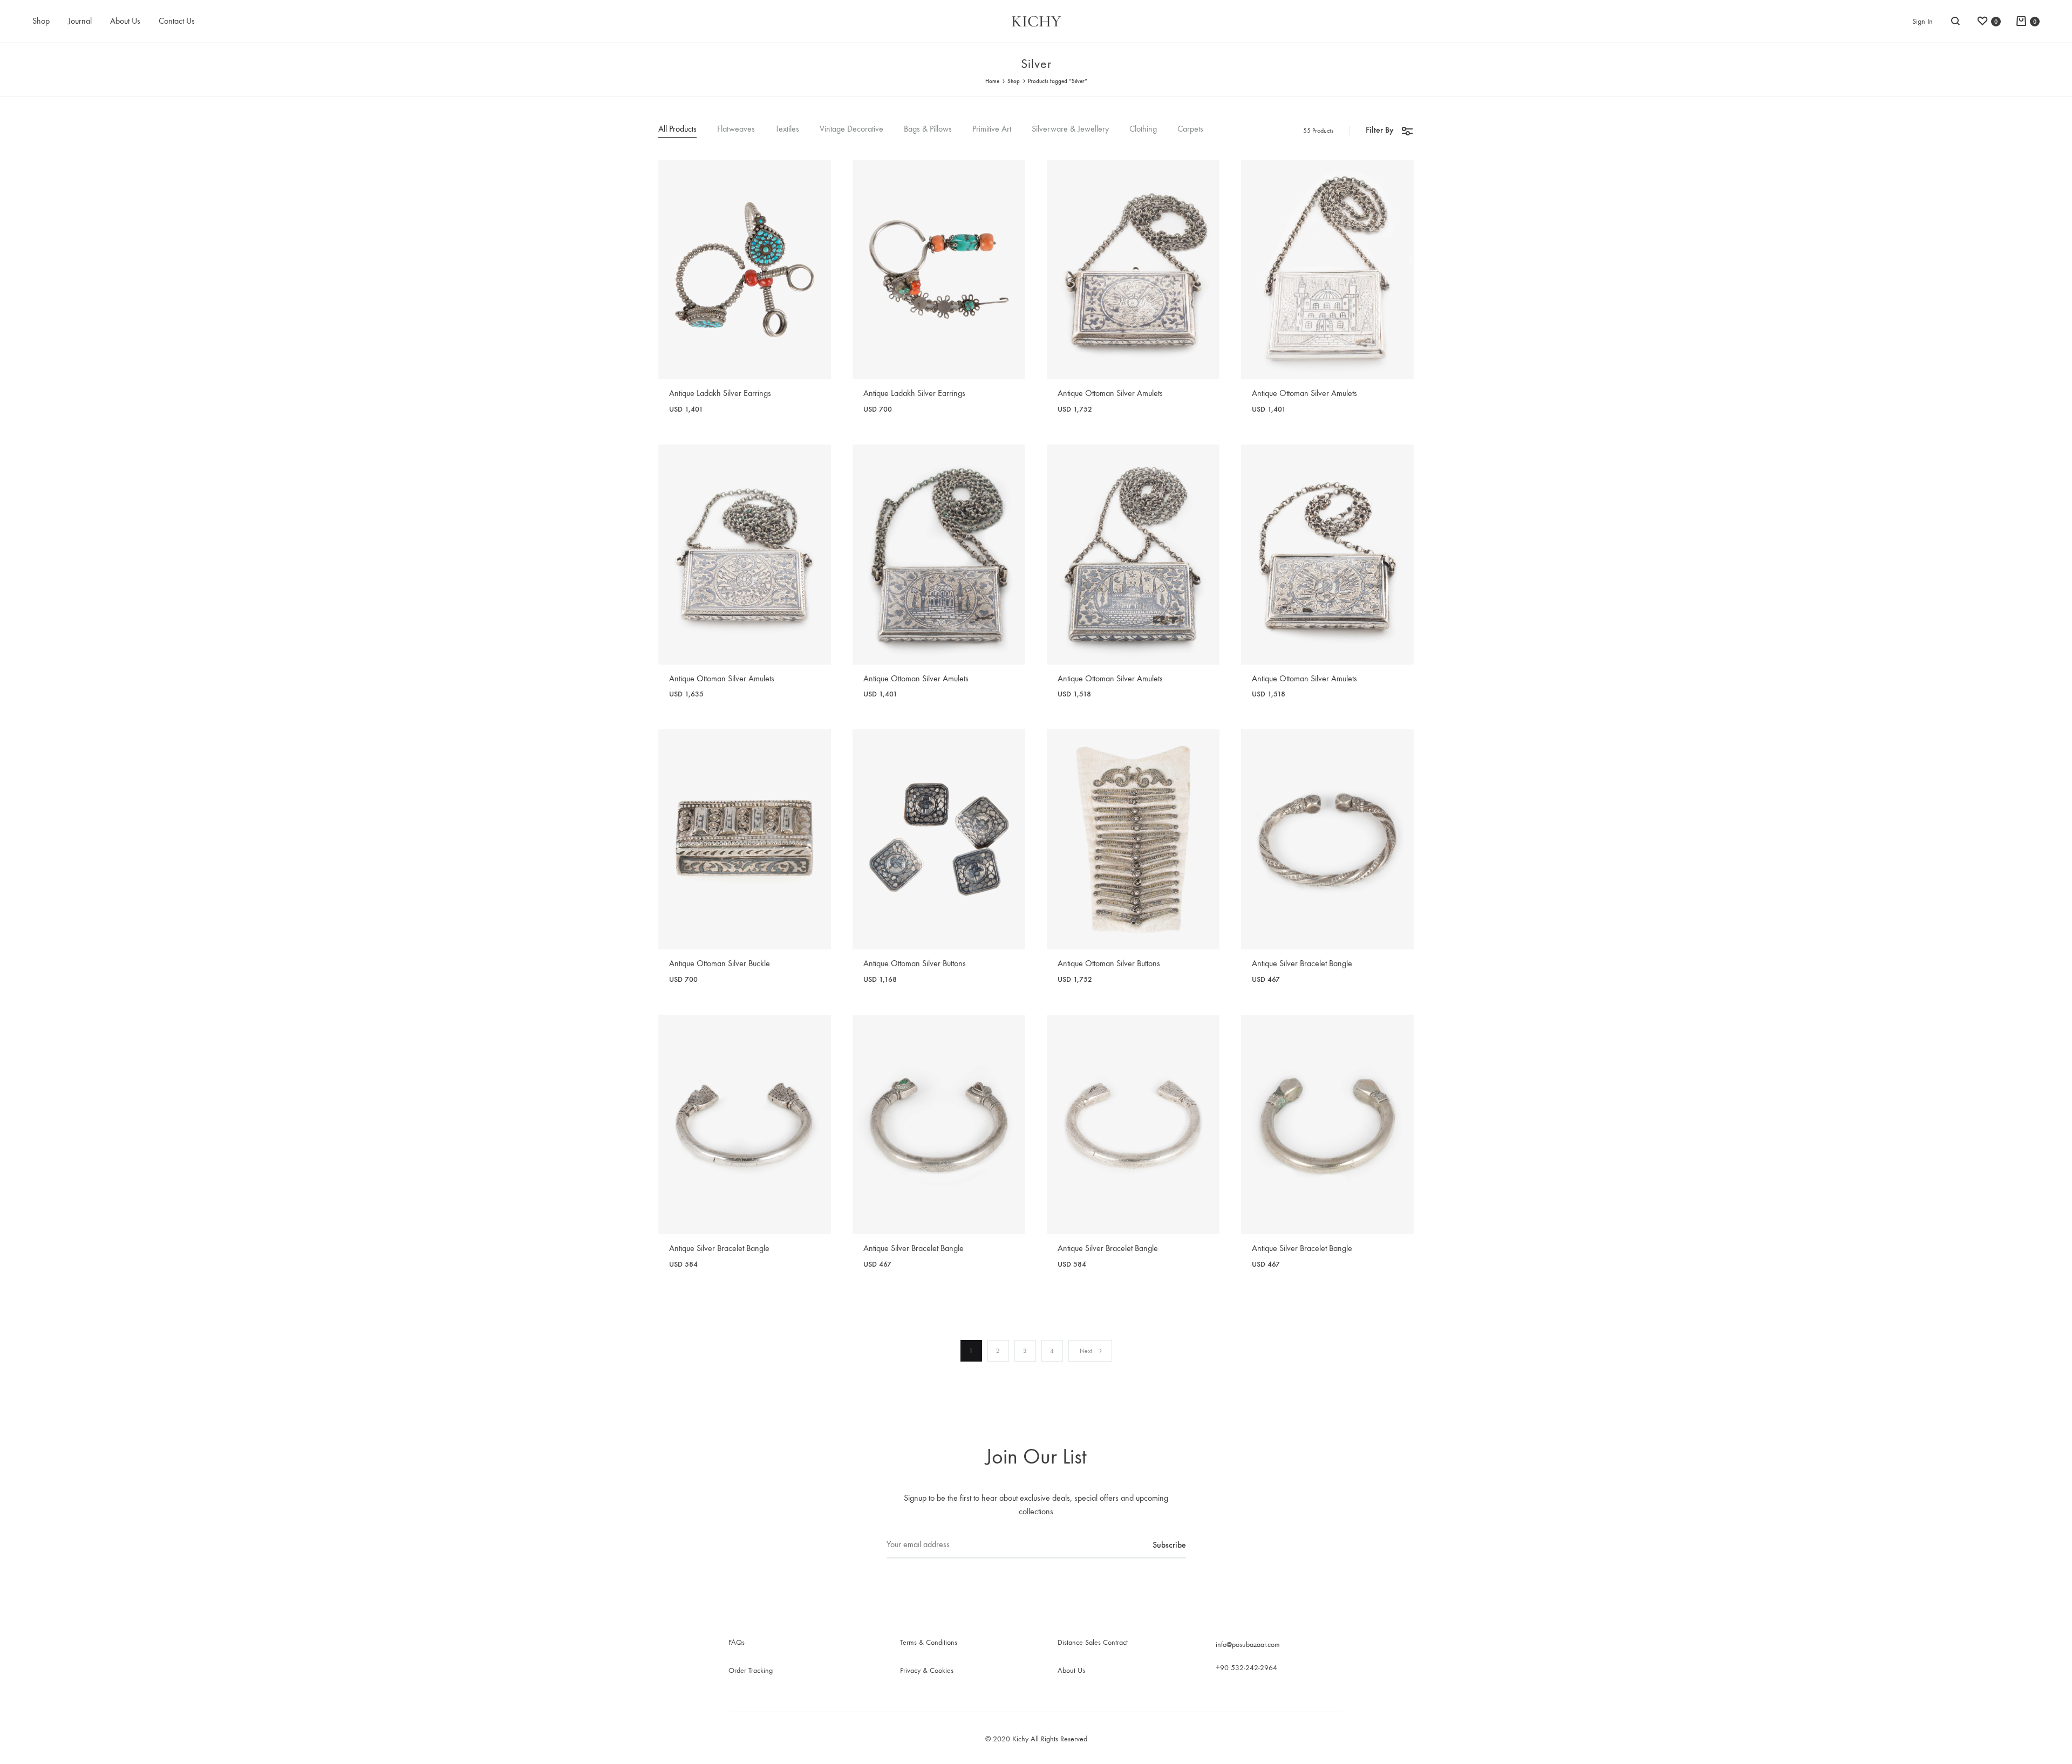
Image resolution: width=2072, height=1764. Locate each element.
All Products (677, 129)
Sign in (1923, 21)
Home (992, 81)
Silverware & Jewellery (1070, 129)
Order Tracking (751, 1670)
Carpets (1190, 129)
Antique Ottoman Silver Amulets (1110, 393)
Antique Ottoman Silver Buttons (915, 963)
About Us (125, 21)
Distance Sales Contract (1093, 1642)
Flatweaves (736, 129)
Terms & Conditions (929, 1642)
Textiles (787, 129)
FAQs (737, 1642)
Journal (80, 21)
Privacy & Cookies (927, 1670)
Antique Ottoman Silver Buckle (720, 963)
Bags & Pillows (928, 129)
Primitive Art (992, 129)
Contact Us (177, 21)
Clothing (1143, 129)
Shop (41, 21)
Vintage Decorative (851, 129)
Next (1086, 1351)
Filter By (1380, 130)
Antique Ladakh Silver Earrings (720, 393)
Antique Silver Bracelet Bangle (1302, 963)
